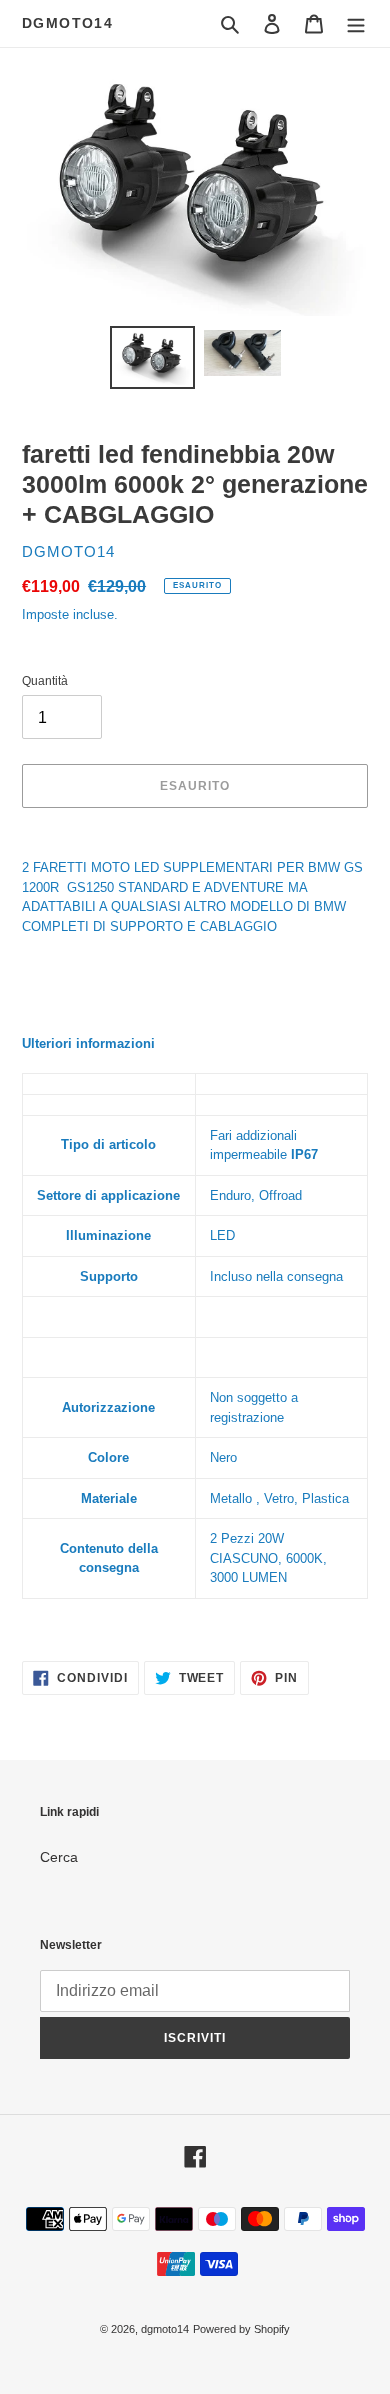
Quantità (45, 681)
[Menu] (356, 23)
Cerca (59, 1857)
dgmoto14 (67, 23)
